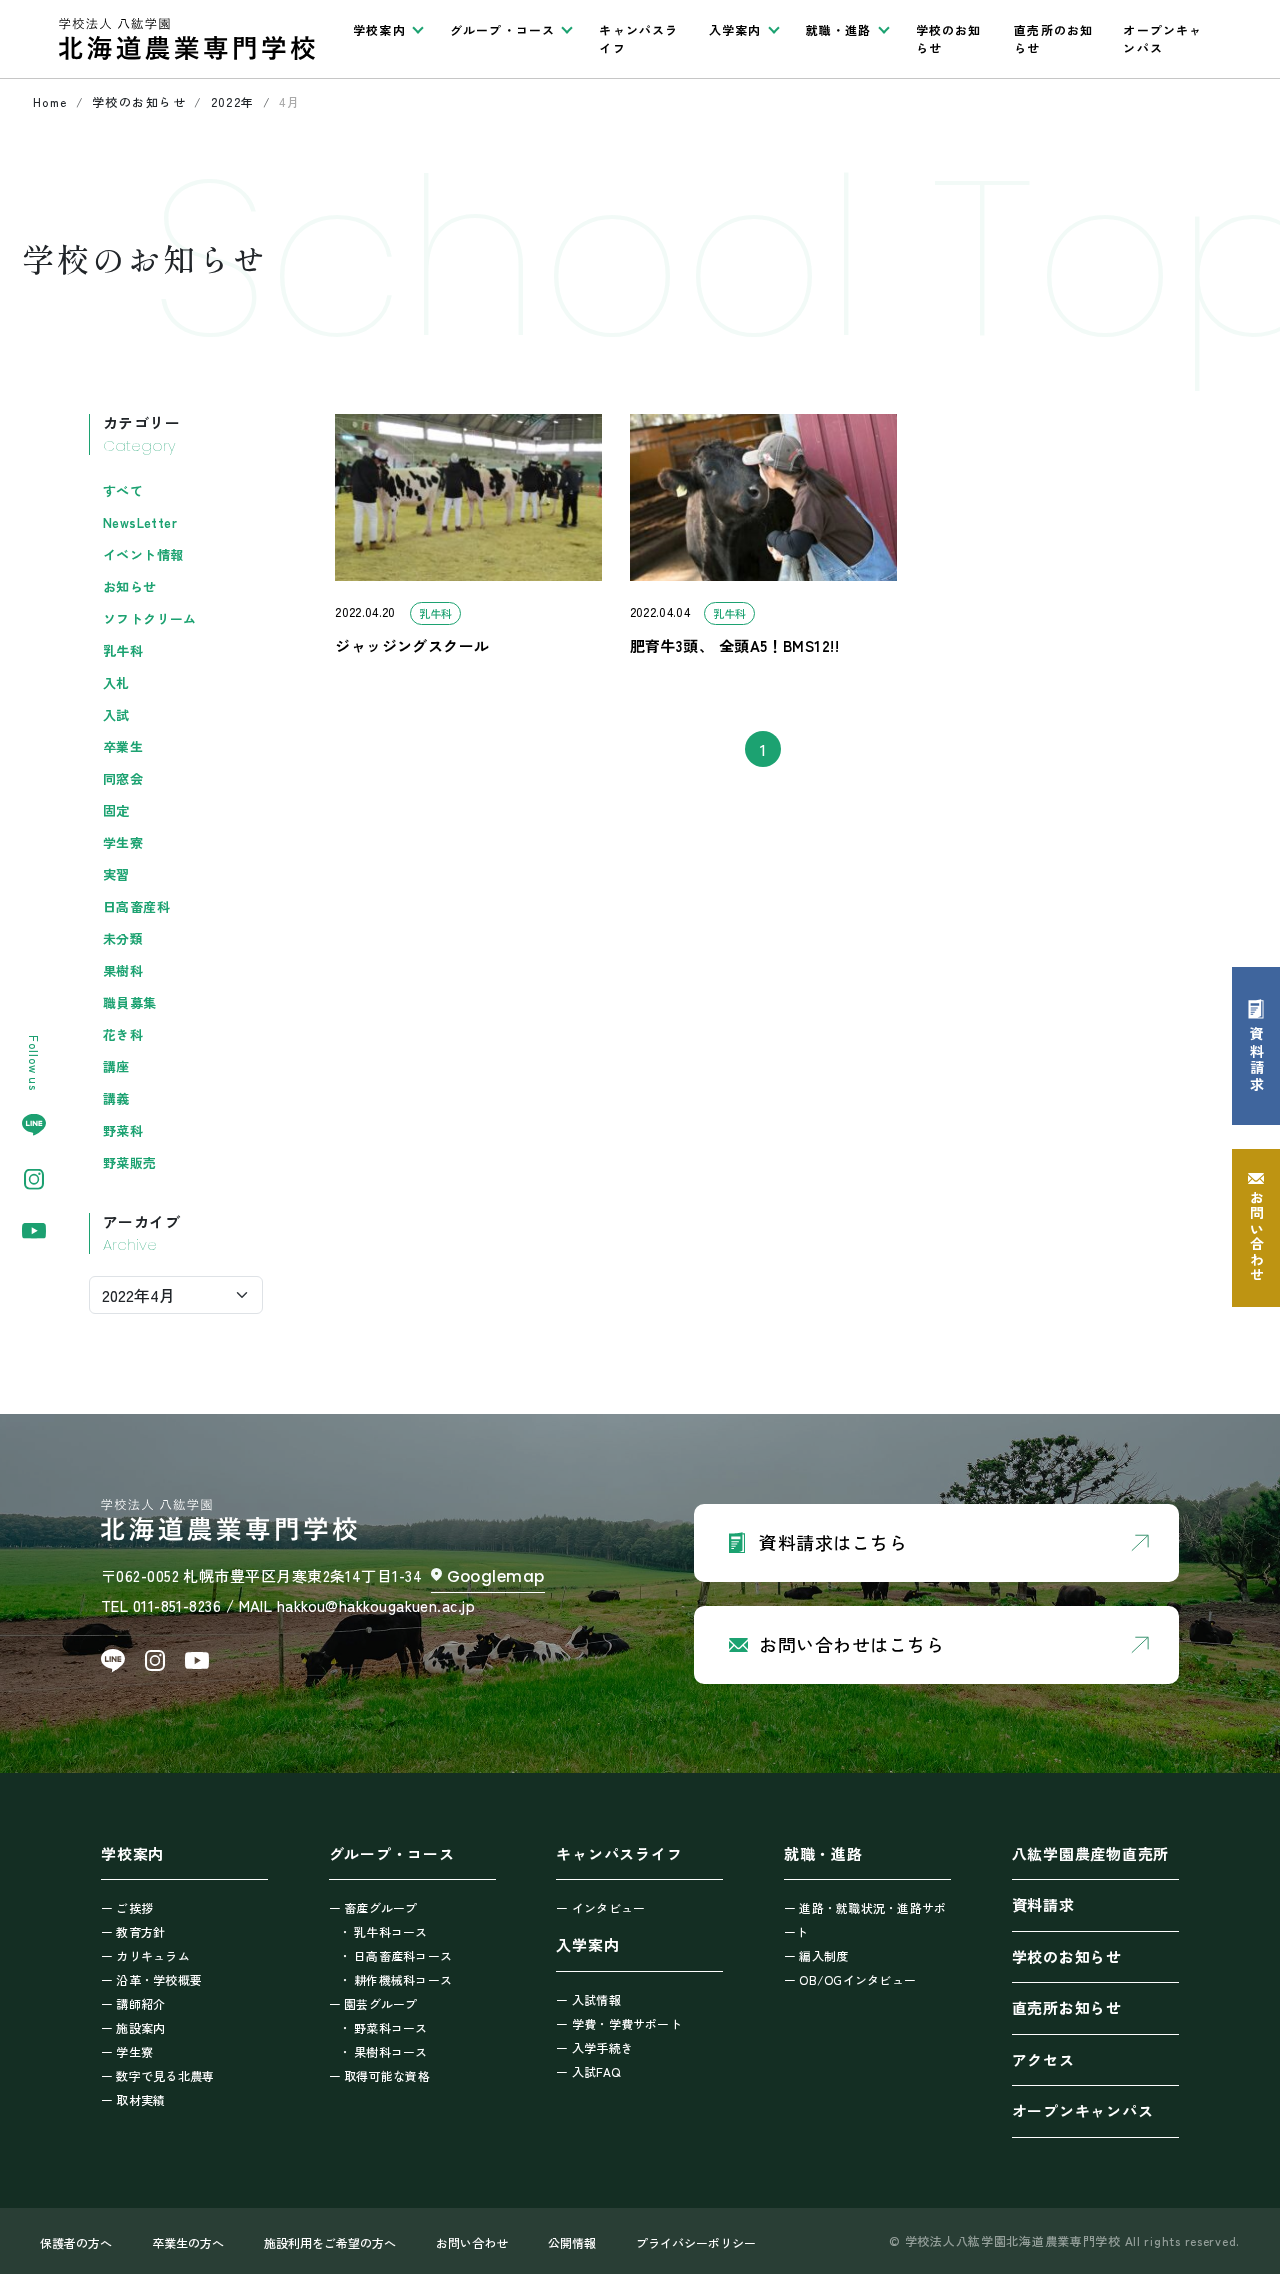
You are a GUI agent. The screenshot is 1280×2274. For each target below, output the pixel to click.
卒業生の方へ (188, 2242)
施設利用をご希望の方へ (330, 2242)
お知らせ (130, 586)
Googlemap (496, 1576)
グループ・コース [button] (503, 29)
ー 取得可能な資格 (379, 2075)
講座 (116, 1066)
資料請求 (1043, 1904)
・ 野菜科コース (383, 2027)
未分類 (123, 938)
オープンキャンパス (1162, 38)
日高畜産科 (136, 906)
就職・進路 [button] (839, 29)
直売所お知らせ (1067, 2007)
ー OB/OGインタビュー (850, 1979)
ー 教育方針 (133, 1931)
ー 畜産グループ (373, 1907)
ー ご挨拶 (127, 1907)
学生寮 (123, 842)
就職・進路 (823, 1853)
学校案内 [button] (379, 29)
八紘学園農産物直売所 (1091, 1853)
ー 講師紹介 (133, 2003)
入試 (116, 714)
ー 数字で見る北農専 (157, 2075)
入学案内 (587, 1944)
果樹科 (123, 970)
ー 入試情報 (588, 1999)
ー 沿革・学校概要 (151, 1979)
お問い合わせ (472, 2242)
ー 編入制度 (816, 1955)
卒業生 (123, 746)
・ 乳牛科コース (383, 1931)
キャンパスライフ (638, 38)
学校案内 (132, 1853)
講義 (116, 1098)
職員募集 (130, 1002)
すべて (123, 490)
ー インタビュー (600, 1907)
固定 (116, 810)
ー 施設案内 (133, 2027)
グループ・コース (392, 1853)
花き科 (123, 1034)
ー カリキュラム (145, 1955)
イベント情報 (143, 554)
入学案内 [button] (735, 29)
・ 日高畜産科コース (395, 1955)
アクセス (1043, 2059)
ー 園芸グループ (373, 2003)
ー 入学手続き (594, 2047)
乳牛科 (123, 650)
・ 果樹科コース (383, 2051)
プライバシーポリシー (696, 2242)
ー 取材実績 (133, 2099)
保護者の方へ (76, 2242)
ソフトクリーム (150, 618)
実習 (116, 874)
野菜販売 (130, 1162)
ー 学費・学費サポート (619, 2023)
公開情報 (572, 2242)
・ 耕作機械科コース (395, 1979)
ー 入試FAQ (588, 2071)
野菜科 (123, 1130)
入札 (116, 682)
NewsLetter (140, 522)
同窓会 (123, 778)
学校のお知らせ (949, 38)
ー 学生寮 (127, 2051)
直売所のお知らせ (1053, 38)
